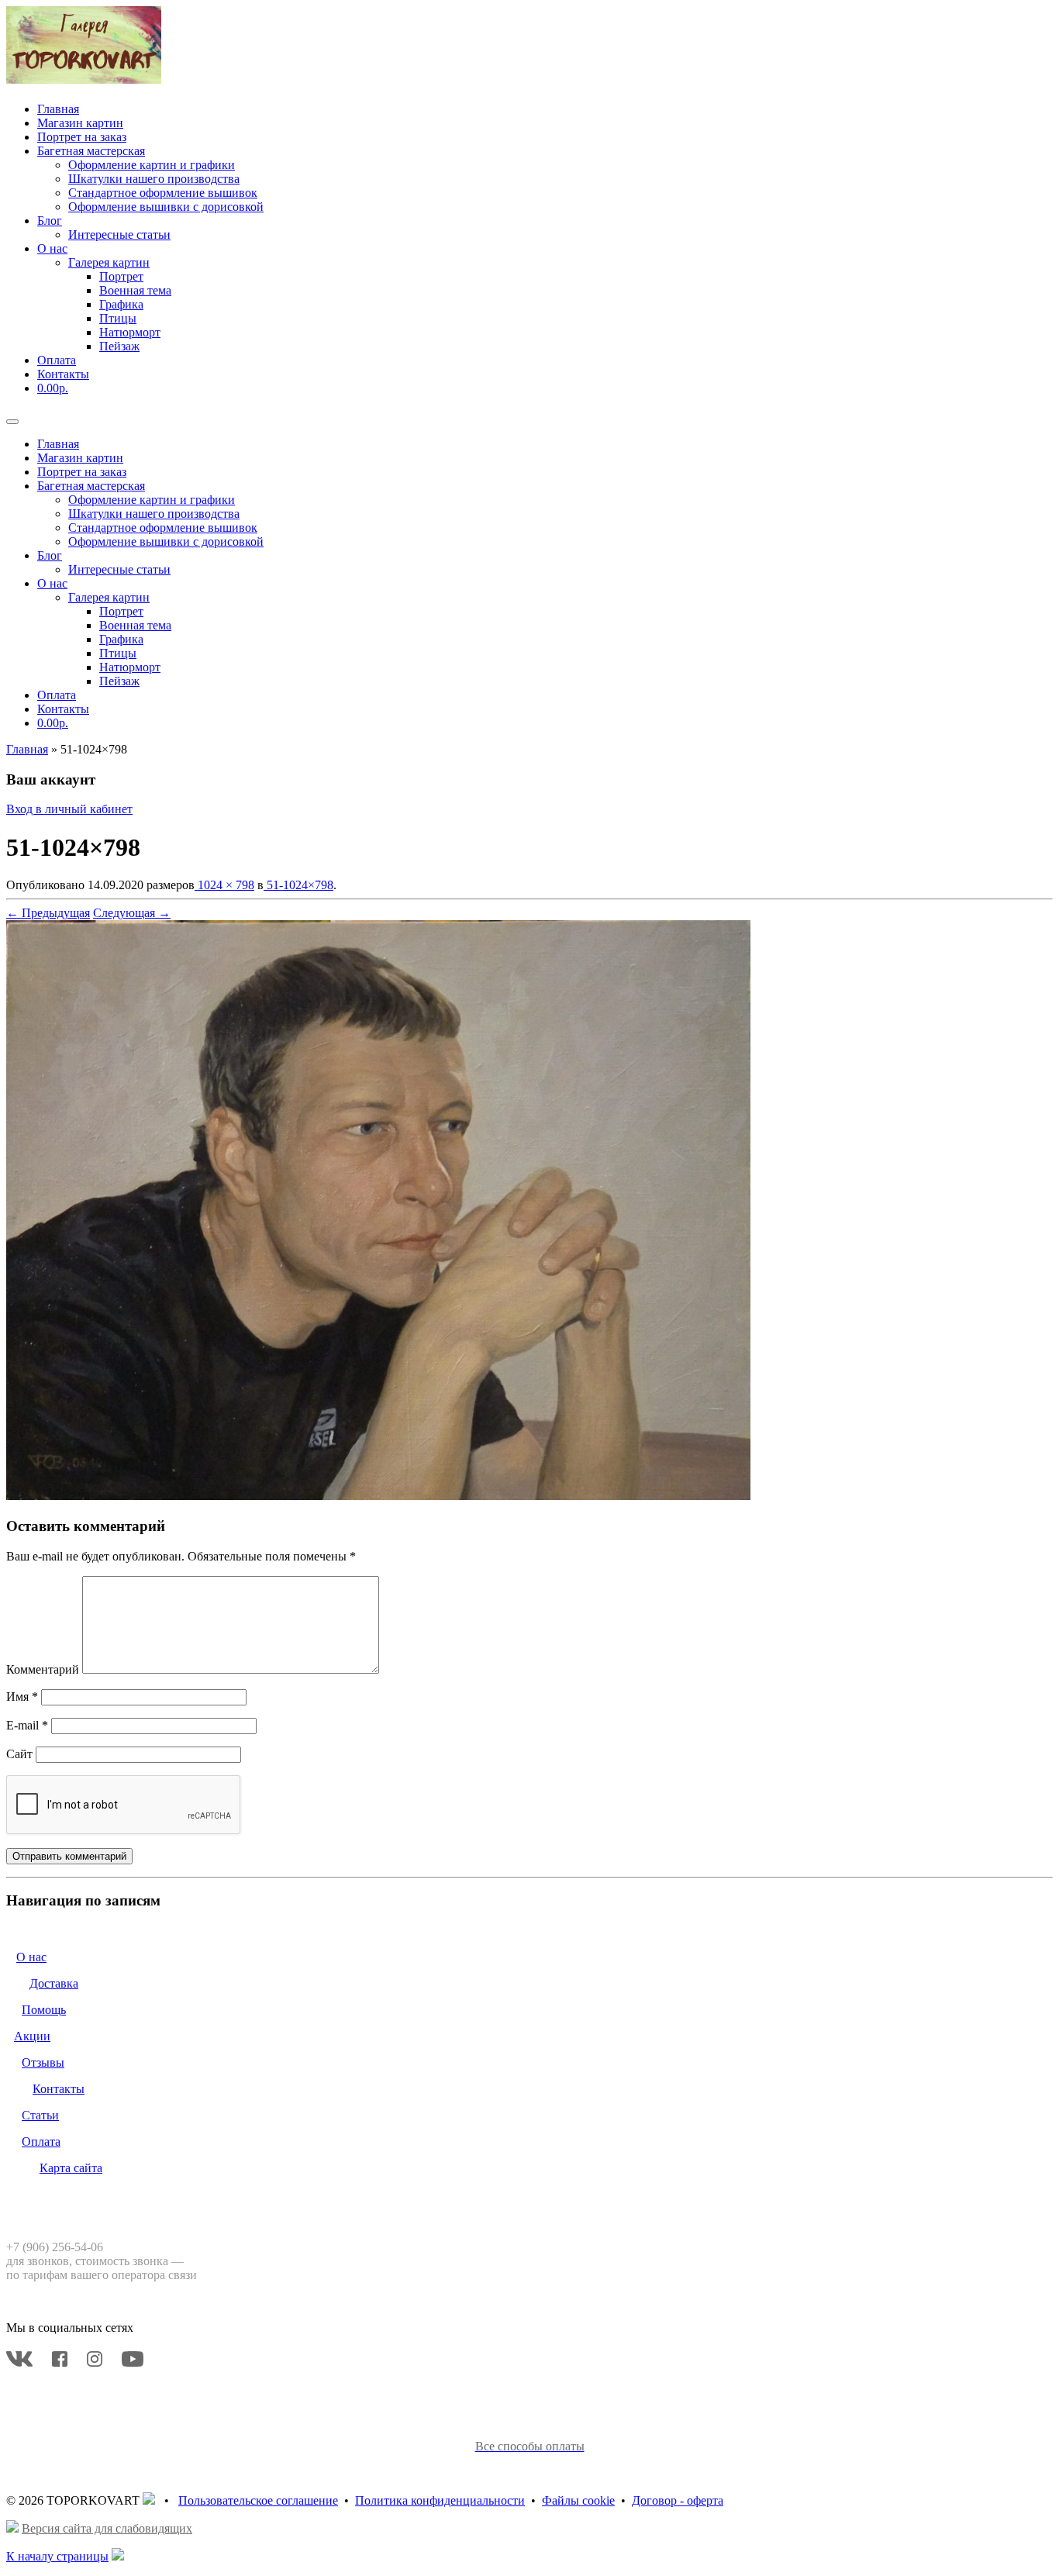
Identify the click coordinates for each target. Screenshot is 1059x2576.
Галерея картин (109, 262)
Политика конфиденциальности (440, 2500)
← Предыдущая (48, 913)
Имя (22, 1697)
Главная (58, 109)
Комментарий (43, 1669)
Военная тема (135, 290)
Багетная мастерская (91, 151)
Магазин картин (80, 123)
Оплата (57, 360)
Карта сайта (71, 2168)
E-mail (27, 1725)
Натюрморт (130, 332)
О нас (52, 248)
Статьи (40, 2115)
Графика (121, 304)
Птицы (118, 318)
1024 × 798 (224, 885)
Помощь (44, 2010)
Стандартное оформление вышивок (163, 193)
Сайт (19, 1754)
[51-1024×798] (378, 1496)
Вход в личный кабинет (69, 809)
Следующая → (132, 913)
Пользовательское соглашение (258, 2500)
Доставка (54, 1983)
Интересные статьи (119, 234)
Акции (32, 2036)
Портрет (121, 276)
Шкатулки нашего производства (154, 179)
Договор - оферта (678, 2500)
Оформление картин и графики (152, 165)
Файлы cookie (578, 2500)
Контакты (63, 374)
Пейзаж (119, 346)
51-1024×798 (298, 885)
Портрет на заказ (82, 137)
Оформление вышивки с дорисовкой (166, 207)
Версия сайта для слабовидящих (107, 2528)
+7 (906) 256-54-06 (55, 2247)
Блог (50, 221)
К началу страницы (57, 2556)
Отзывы (43, 2062)
